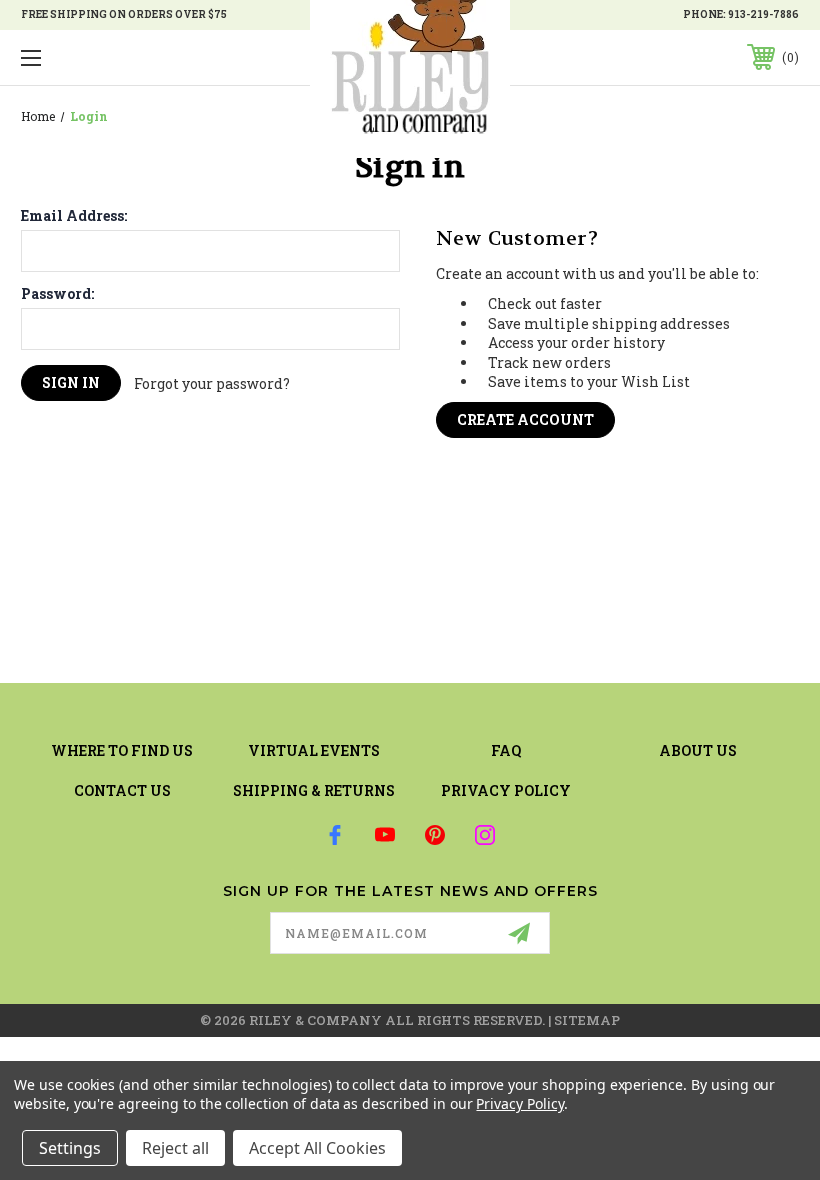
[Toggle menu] (99, 57)
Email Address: (74, 216)
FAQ (506, 750)
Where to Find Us (122, 750)
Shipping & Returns (314, 790)
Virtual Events (314, 750)
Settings (70, 1148)
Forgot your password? (212, 383)
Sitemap (587, 1020)
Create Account (525, 419)
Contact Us (122, 790)
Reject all (175, 1148)
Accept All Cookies (317, 1148)
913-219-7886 (763, 14)
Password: (57, 294)
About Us (698, 750)
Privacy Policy (506, 790)
